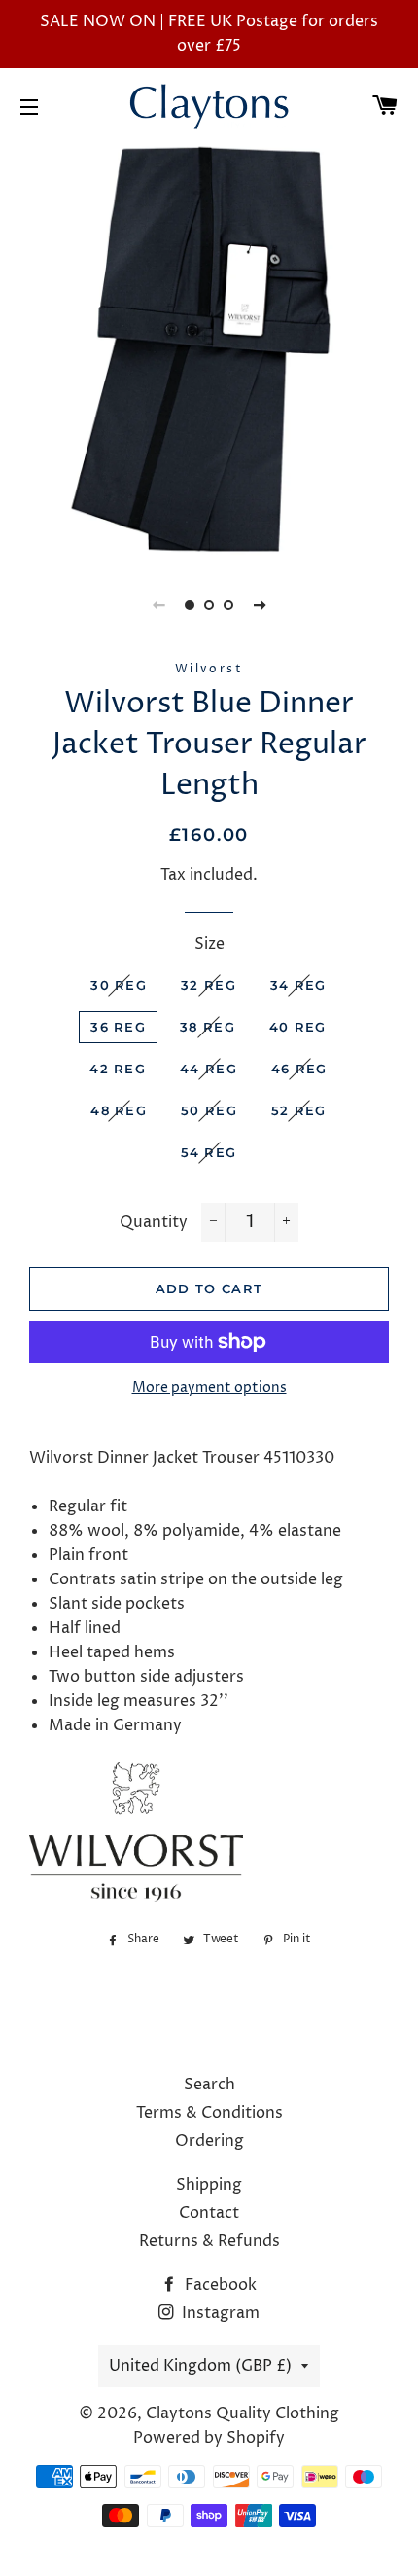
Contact (209, 2213)
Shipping (209, 2185)
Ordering (209, 2141)
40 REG (298, 1027)
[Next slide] (260, 605)
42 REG (118, 1069)
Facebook (219, 2285)
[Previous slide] (158, 605)
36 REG (118, 1027)
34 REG (298, 985)
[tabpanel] (209, 350)
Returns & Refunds (209, 2241)
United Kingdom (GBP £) (200, 2366)
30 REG (119, 985)
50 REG (209, 1110)
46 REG (299, 1069)
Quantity (154, 1222)
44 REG (209, 1069)
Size (209, 944)
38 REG (208, 1027)
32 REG (209, 985)
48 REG (119, 1110)
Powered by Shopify (209, 2438)
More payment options (209, 1387)
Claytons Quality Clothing (243, 2413)
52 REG (299, 1110)
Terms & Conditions (209, 2113)
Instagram (219, 2313)
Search (209, 2085)
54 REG (209, 1152)
